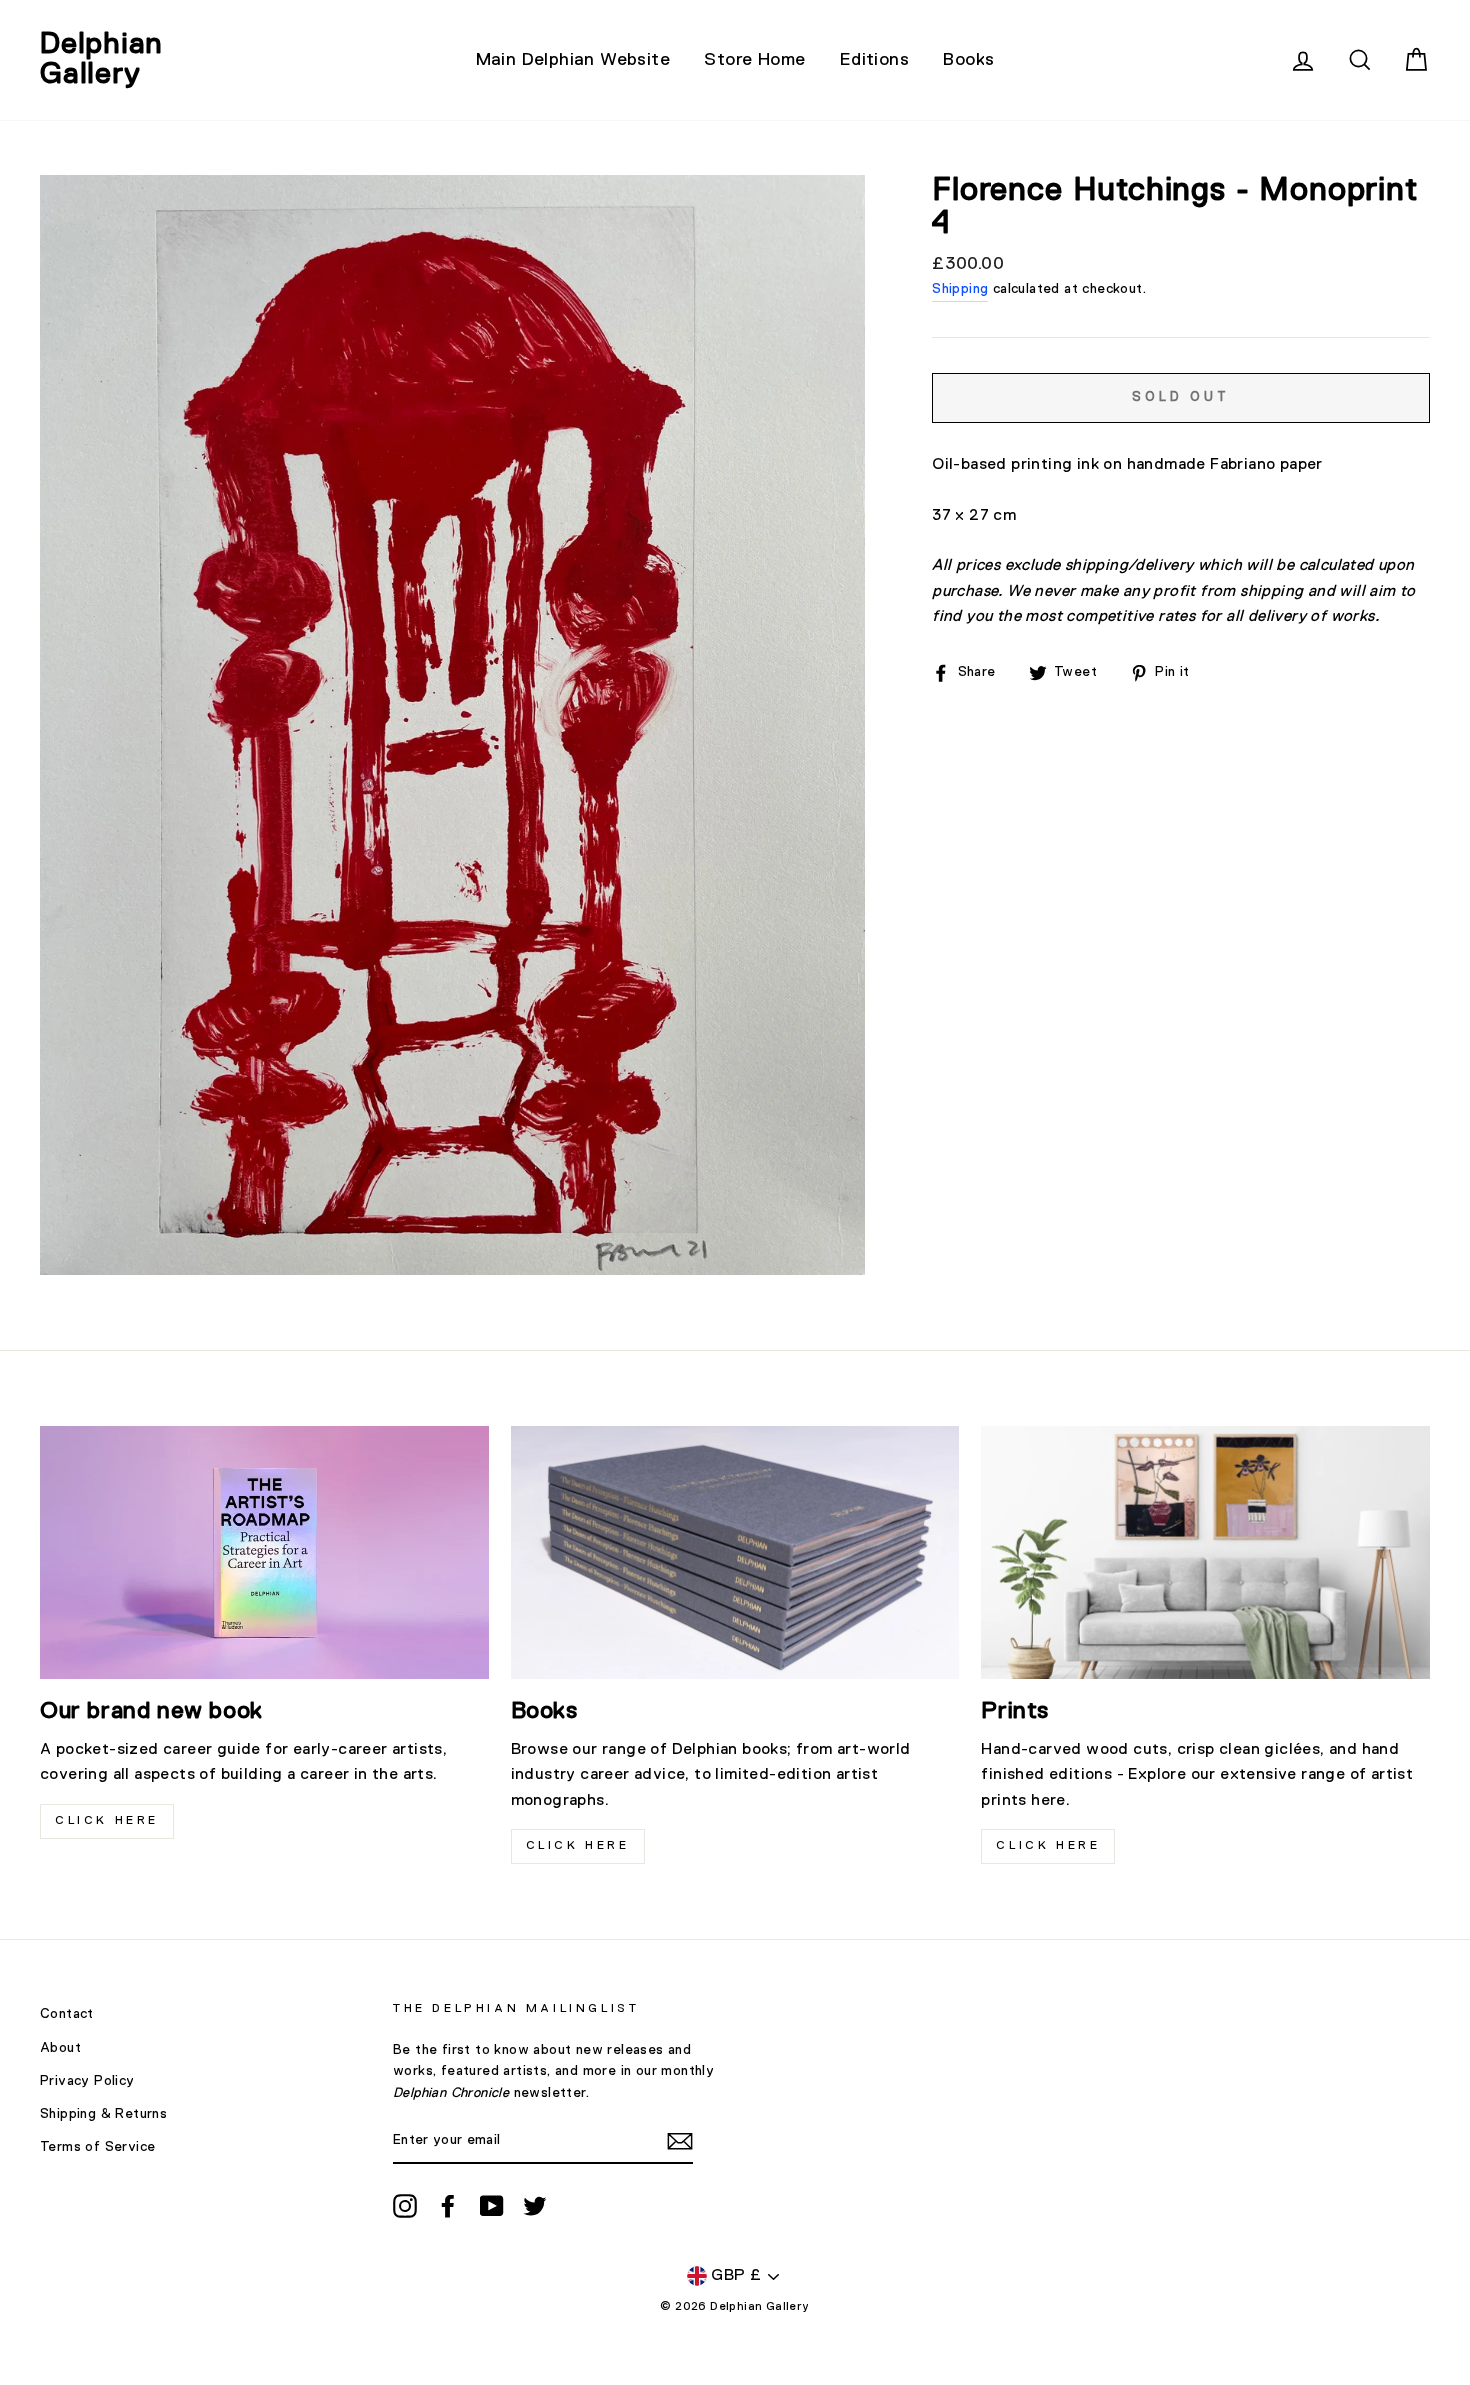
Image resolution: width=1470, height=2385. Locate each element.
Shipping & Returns (103, 2114)
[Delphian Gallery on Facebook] (448, 2206)
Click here (578, 1846)
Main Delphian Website (573, 60)
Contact (67, 2014)
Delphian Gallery (101, 60)
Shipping (960, 289)
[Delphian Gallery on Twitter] (535, 2206)
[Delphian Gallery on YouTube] (492, 2206)
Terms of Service (97, 2147)
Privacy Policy (87, 2081)
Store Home (754, 60)
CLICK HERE (107, 1821)
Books (968, 60)
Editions (874, 60)
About (60, 2048)
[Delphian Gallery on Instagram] (405, 2206)
